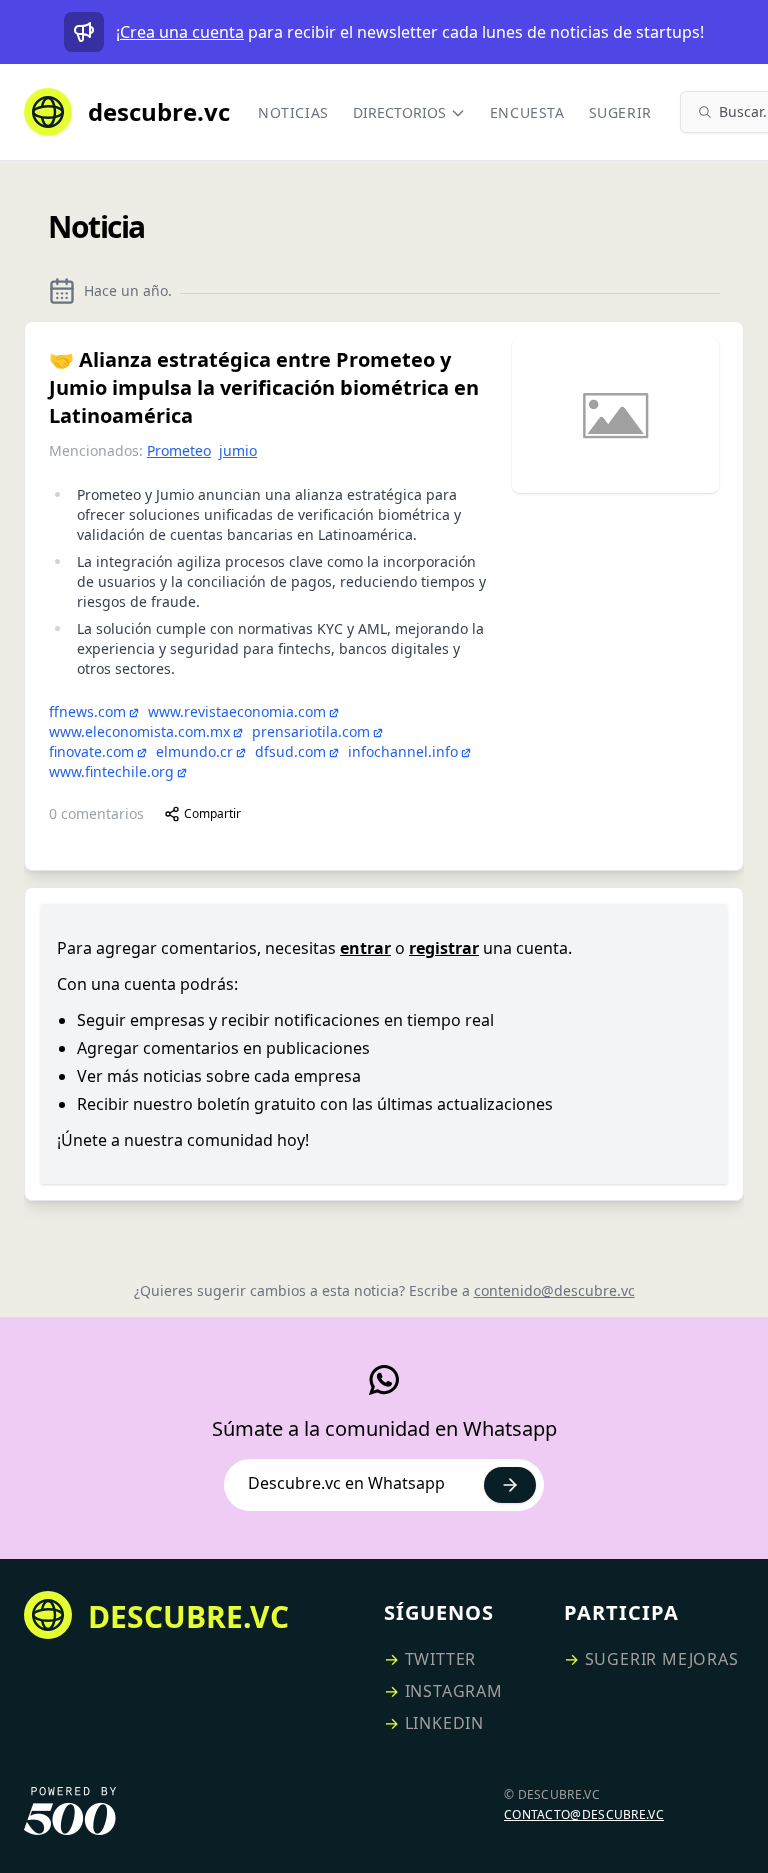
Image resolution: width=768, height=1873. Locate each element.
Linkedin (444, 1723)
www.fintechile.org (111, 771)
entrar (365, 948)
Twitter (441, 1659)
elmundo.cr (194, 751)
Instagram (454, 1691)
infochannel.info (403, 751)
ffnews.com (87, 711)
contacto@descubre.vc (584, 1814)
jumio (238, 450)
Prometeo (179, 450)
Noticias (293, 112)
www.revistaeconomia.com (237, 711)
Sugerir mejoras (662, 1659)
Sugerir (620, 112)
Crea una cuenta (182, 32)
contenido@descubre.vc (554, 1290)
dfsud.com (290, 751)
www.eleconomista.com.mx (139, 731)
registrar (444, 948)
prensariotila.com (311, 731)
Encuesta (527, 112)
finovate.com (91, 751)
